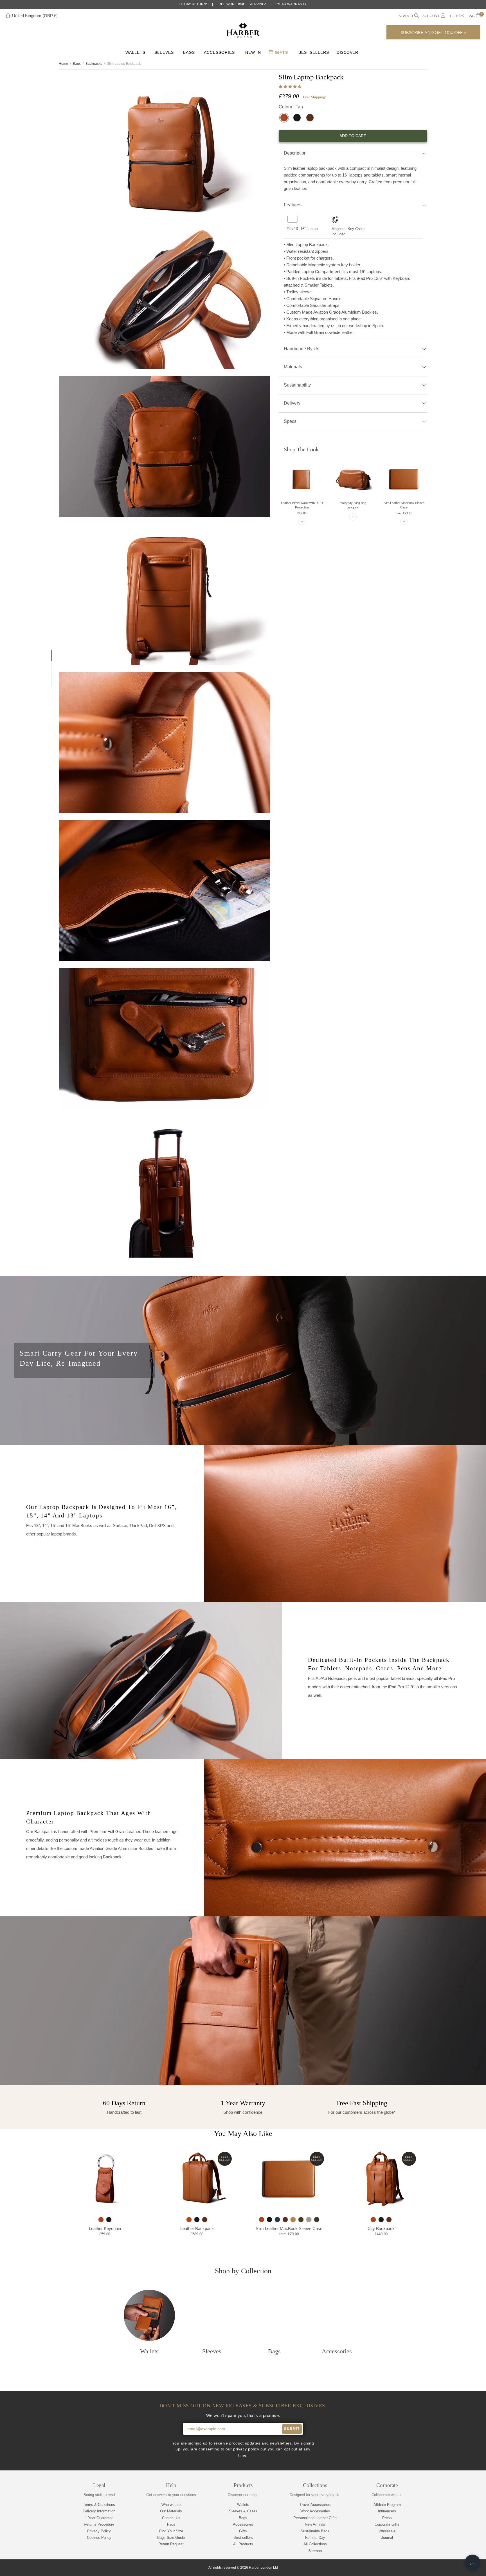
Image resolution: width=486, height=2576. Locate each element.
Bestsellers (314, 52)
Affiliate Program (387, 2505)
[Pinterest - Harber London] (458, 2568)
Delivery (292, 403)
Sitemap (315, 2551)
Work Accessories (315, 2511)
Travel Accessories (315, 2505)
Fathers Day (315, 2538)
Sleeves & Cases (243, 2511)
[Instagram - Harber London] (449, 2568)
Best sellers (243, 2538)
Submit (292, 2429)
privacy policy (246, 2449)
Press (387, 2518)
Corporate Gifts (387, 2524)
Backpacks (94, 64)
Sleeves (164, 52)
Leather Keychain (105, 2228)
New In (253, 52)
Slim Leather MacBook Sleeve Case (289, 2228)
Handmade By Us (301, 349)
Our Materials (171, 2511)
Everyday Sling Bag (353, 503)
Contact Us (171, 2518)
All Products (243, 2544)
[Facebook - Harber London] (439, 2568)
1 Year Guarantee (99, 2518)
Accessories (219, 52)
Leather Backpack (197, 2228)
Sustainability (297, 385)
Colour (291, 107)
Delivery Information (99, 2511)
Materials (293, 367)
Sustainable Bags (315, 2531)
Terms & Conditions (99, 2505)
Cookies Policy (99, 2538)
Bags (189, 52)
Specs (290, 421)
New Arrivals (315, 2524)
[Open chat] (472, 2562)
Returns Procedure (99, 2524)
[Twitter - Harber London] (429, 2568)
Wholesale (387, 2531)
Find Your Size (171, 2531)
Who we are (171, 2505)
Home (63, 64)
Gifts (281, 52)
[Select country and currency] (8, 16)
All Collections (315, 2544)
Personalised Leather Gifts (315, 2518)
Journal (387, 2538)
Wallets (135, 52)
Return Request (171, 2544)
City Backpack (381, 2228)
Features (293, 205)
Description (295, 153)
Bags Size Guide (171, 2538)
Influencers (387, 2511)
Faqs (171, 2524)
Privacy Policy (99, 2531)
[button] (291, 87)
